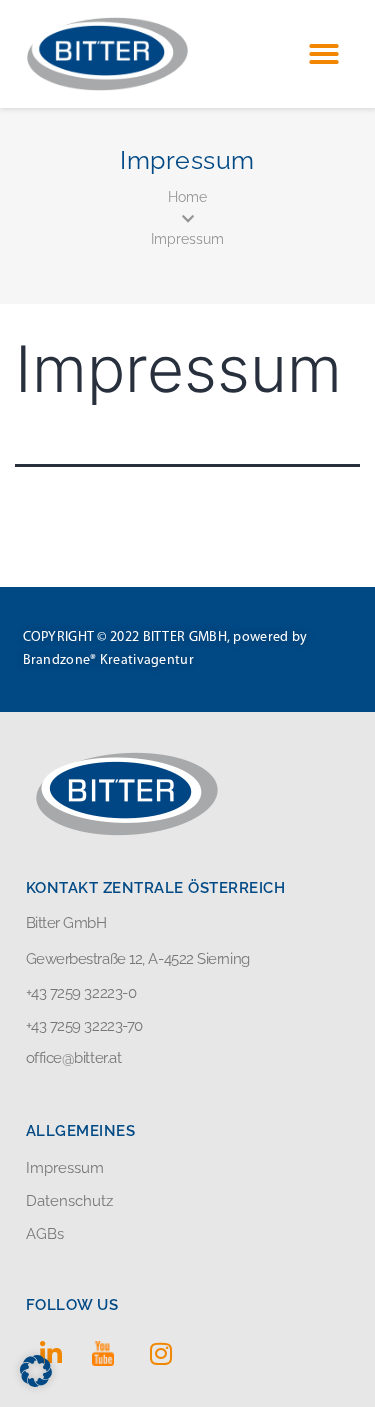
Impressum (187, 239)
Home (187, 197)
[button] (324, 54)
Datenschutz (69, 1201)
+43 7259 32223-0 (81, 993)
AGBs (45, 1234)
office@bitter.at (74, 1058)
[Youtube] (106, 1353)
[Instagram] (161, 1353)
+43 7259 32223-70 (84, 1026)
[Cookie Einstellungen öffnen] (36, 1380)
